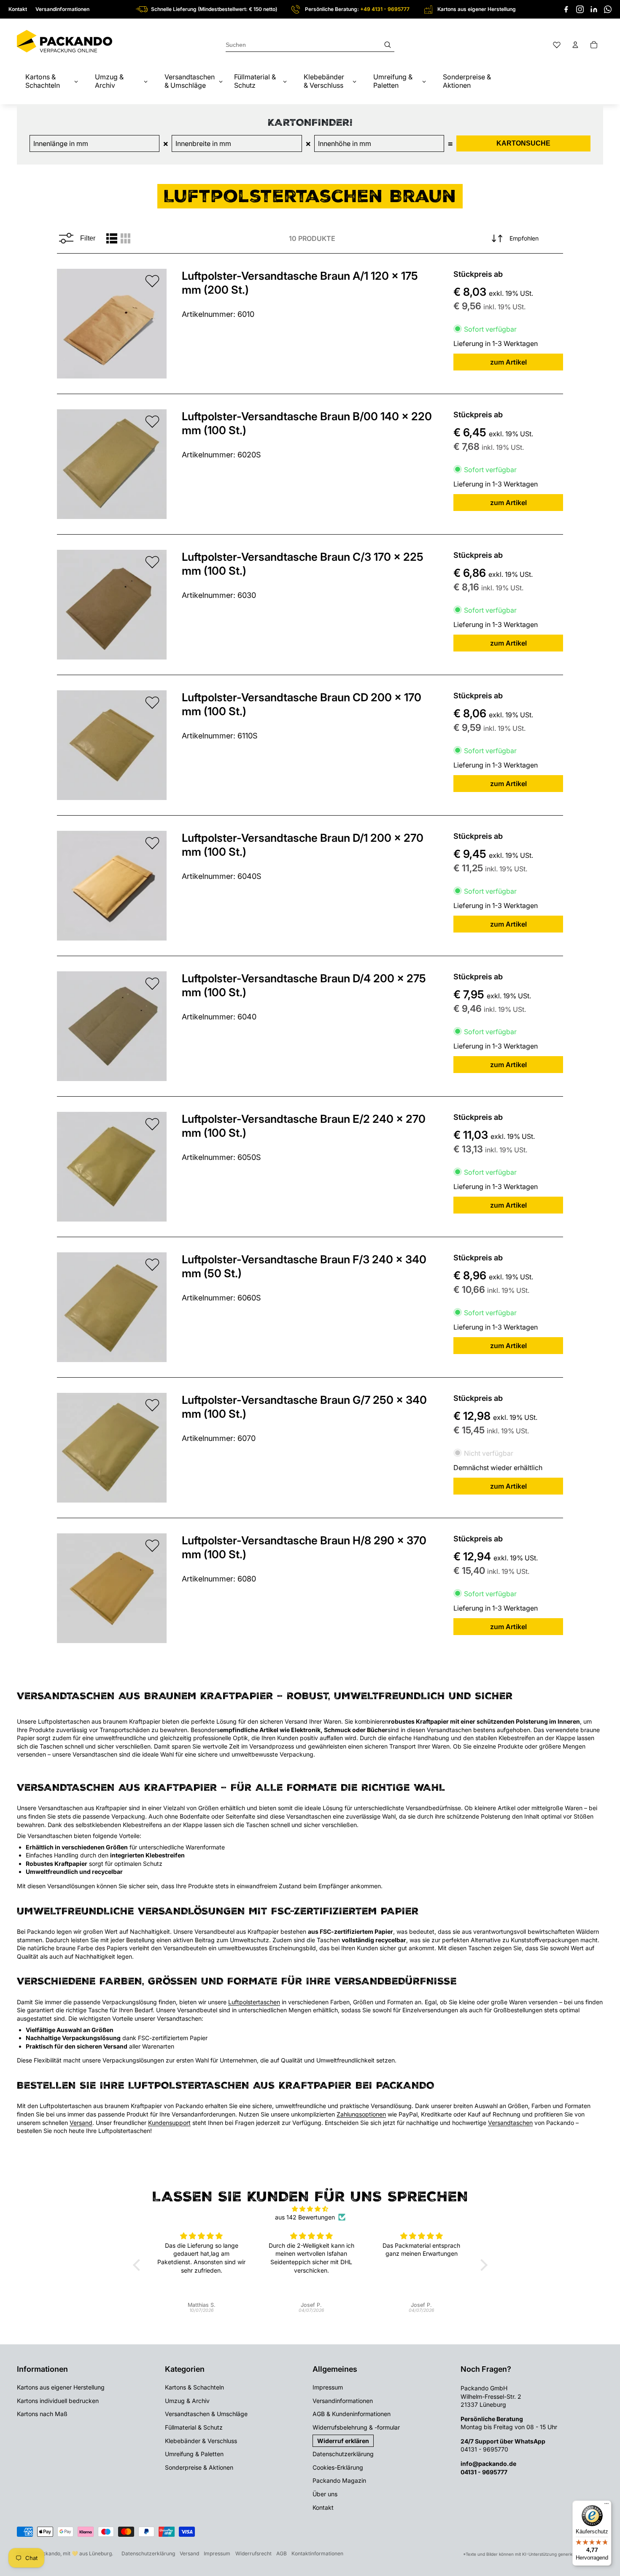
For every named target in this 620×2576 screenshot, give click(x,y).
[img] (310, 2209)
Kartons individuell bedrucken (58, 2401)
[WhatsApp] (608, 9)
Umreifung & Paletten (194, 2454)
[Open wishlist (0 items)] (557, 45)
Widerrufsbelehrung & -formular (356, 2427)
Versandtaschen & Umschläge (206, 2414)
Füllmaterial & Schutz (194, 2427)
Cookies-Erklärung (338, 2467)
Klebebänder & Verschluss (201, 2441)
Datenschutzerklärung (343, 2454)
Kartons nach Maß (42, 2414)
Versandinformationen (62, 9)
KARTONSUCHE (523, 143)
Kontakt (18, 9)
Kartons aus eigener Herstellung (61, 2387)
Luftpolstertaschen (254, 2002)
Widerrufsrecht (253, 2553)
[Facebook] (566, 9)
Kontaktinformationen (317, 2553)
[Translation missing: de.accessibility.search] (310, 45)
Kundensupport (169, 2123)
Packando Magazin (339, 2480)
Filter (88, 238)
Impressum (328, 2387)
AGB (282, 2553)
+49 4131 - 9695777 (385, 9)
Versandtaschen (510, 2123)
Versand (81, 2123)
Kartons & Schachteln (194, 2387)
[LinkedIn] (594, 9)
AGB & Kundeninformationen (352, 2414)
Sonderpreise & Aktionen (199, 2467)
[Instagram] (580, 9)
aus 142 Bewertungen (305, 2217)
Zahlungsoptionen (361, 2114)
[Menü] (607, 2506)
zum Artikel (508, 362)
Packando (48, 2553)
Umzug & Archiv (187, 2401)
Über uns (325, 2494)
